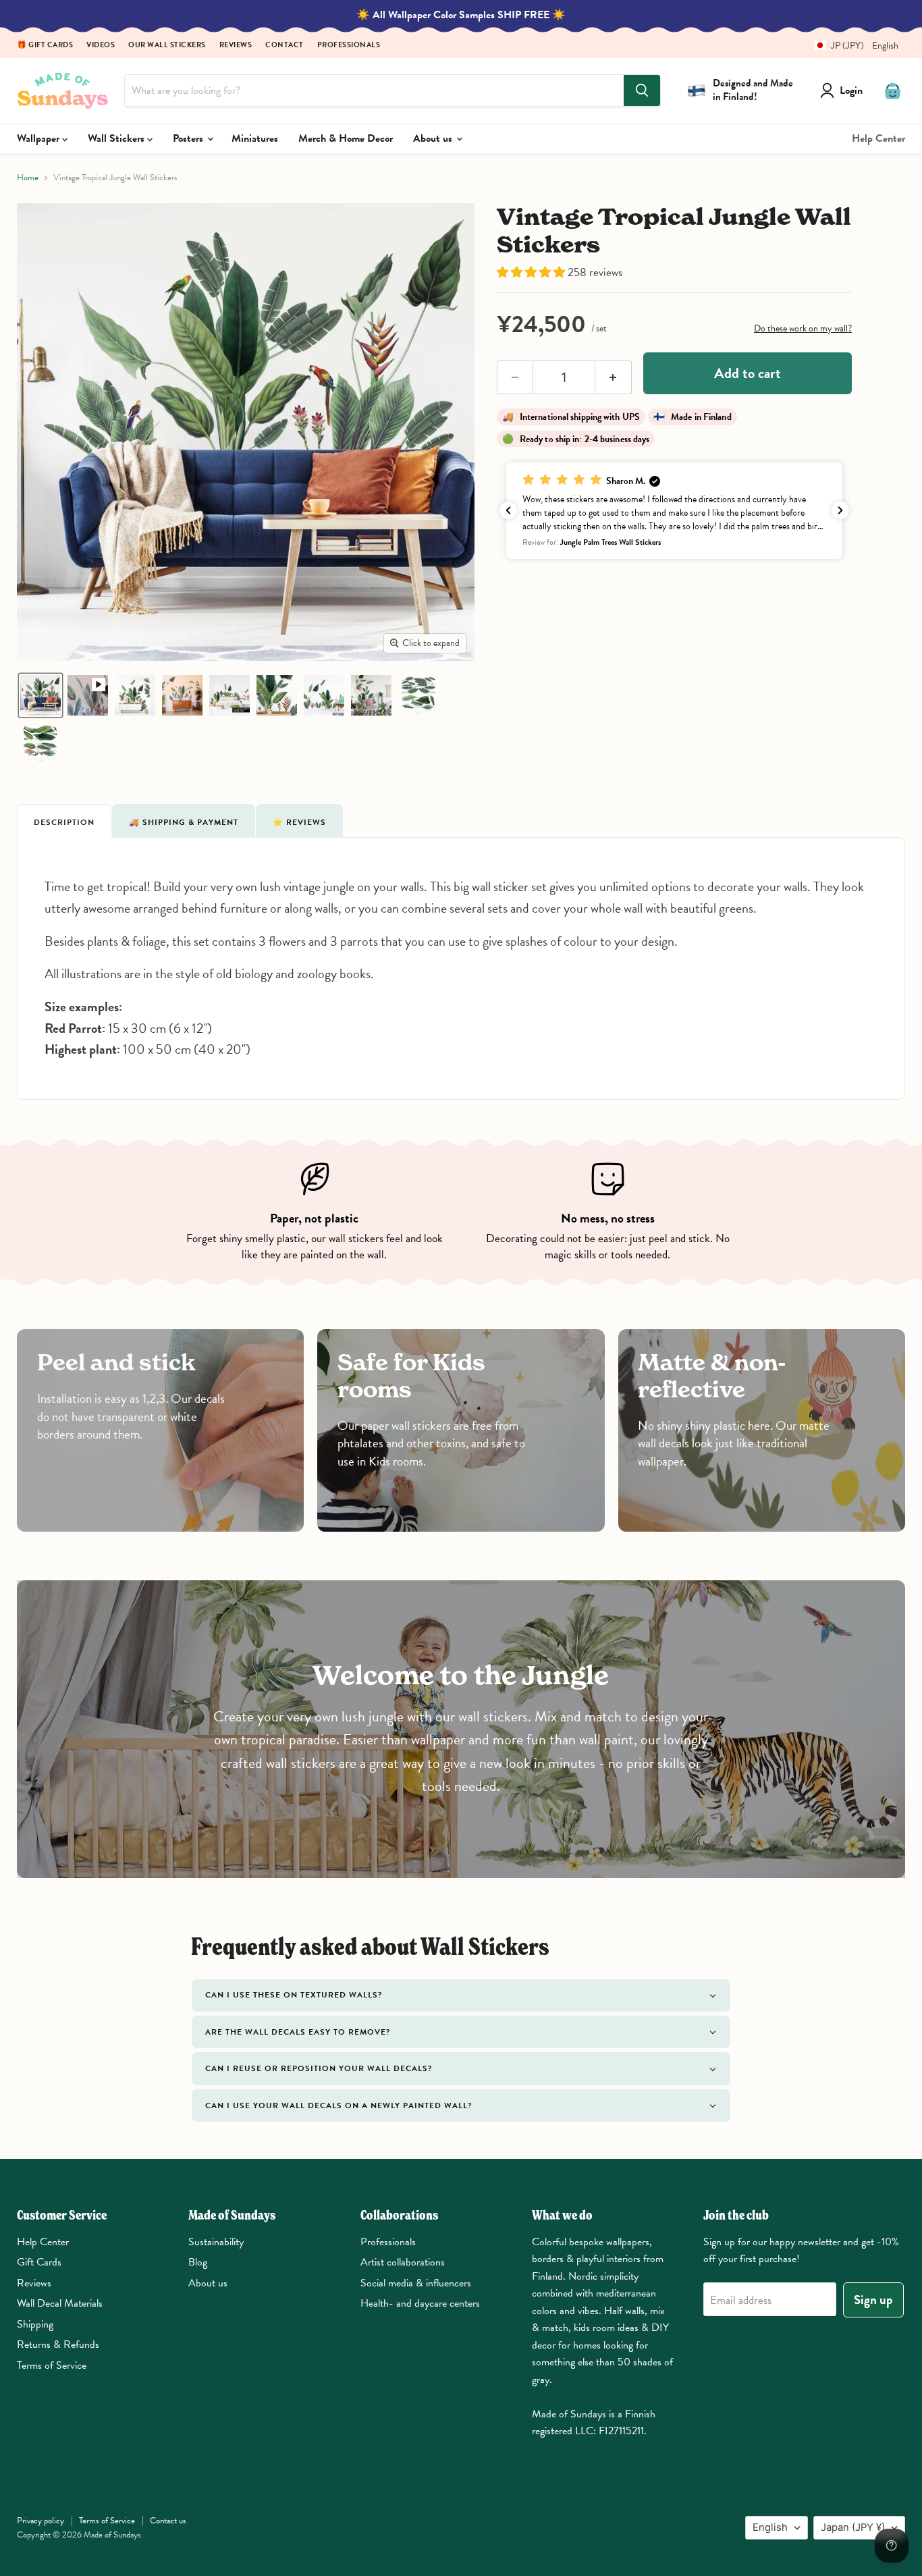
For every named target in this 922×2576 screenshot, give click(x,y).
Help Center (878, 138)
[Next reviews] (840, 510)
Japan (853, 2527)
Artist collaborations (403, 2262)
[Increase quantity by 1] (614, 377)
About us (434, 138)
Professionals (349, 46)
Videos (101, 46)
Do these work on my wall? (803, 328)
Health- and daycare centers (420, 2303)
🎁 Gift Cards (45, 46)
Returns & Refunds (58, 2344)
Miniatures (255, 138)
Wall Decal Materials (60, 2303)
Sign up (873, 2300)
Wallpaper (39, 138)
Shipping (35, 2324)
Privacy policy (40, 2521)
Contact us (168, 2521)
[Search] (642, 90)
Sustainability (216, 2242)
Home (28, 178)
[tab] (64, 821)
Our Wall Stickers (167, 46)
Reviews (236, 46)
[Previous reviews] (508, 510)
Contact (284, 46)
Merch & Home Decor (346, 138)
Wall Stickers (117, 138)
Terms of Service (52, 2365)
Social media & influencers (416, 2283)
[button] (851, 46)
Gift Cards (39, 2262)
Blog (198, 2262)
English (770, 2527)
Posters (189, 138)
